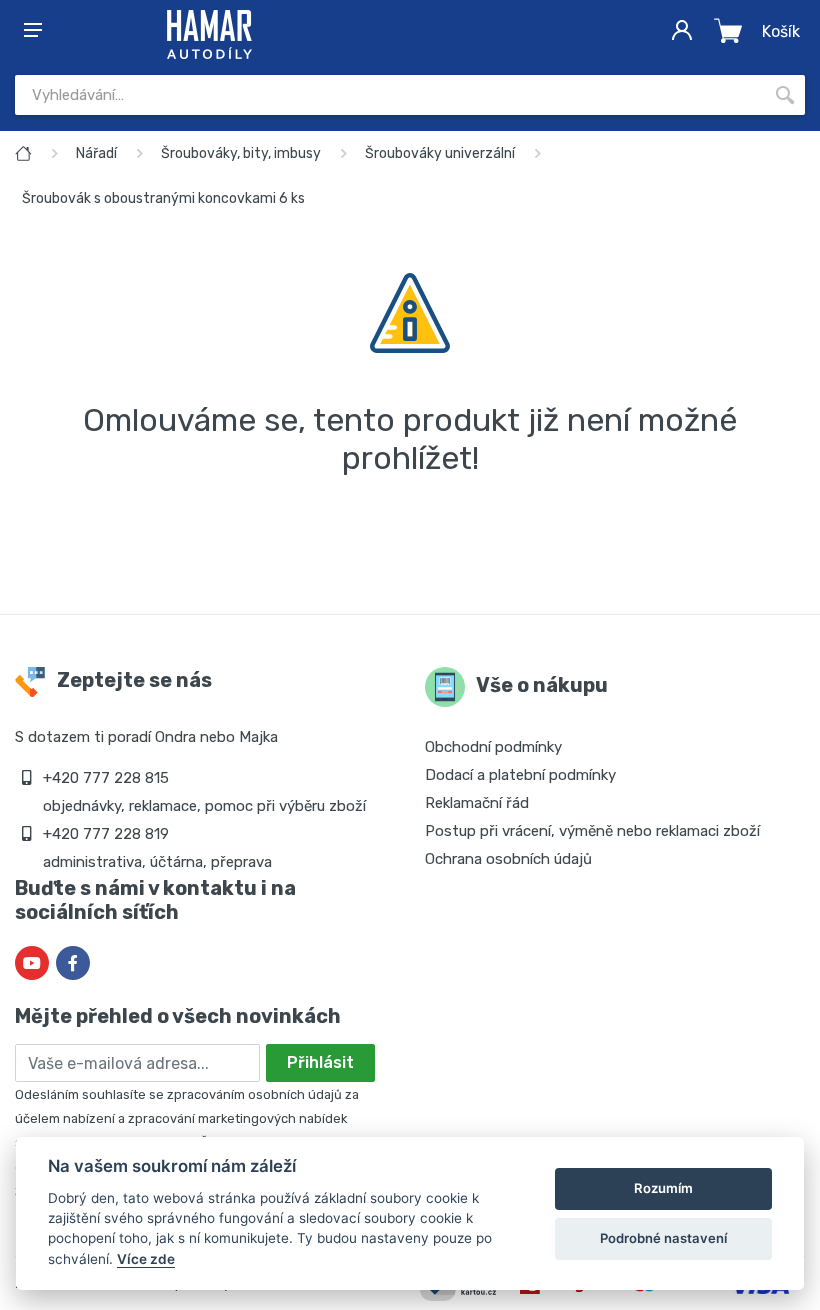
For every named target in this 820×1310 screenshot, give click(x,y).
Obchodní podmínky (493, 747)
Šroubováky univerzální (440, 153)
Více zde (146, 1259)
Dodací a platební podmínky (520, 775)
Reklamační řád (477, 803)
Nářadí (96, 153)
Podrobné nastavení (663, 1238)
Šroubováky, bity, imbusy (241, 153)
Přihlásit (320, 1062)
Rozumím (663, 1188)
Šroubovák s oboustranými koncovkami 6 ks (163, 198)
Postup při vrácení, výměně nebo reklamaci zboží (592, 831)
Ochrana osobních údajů (508, 859)
